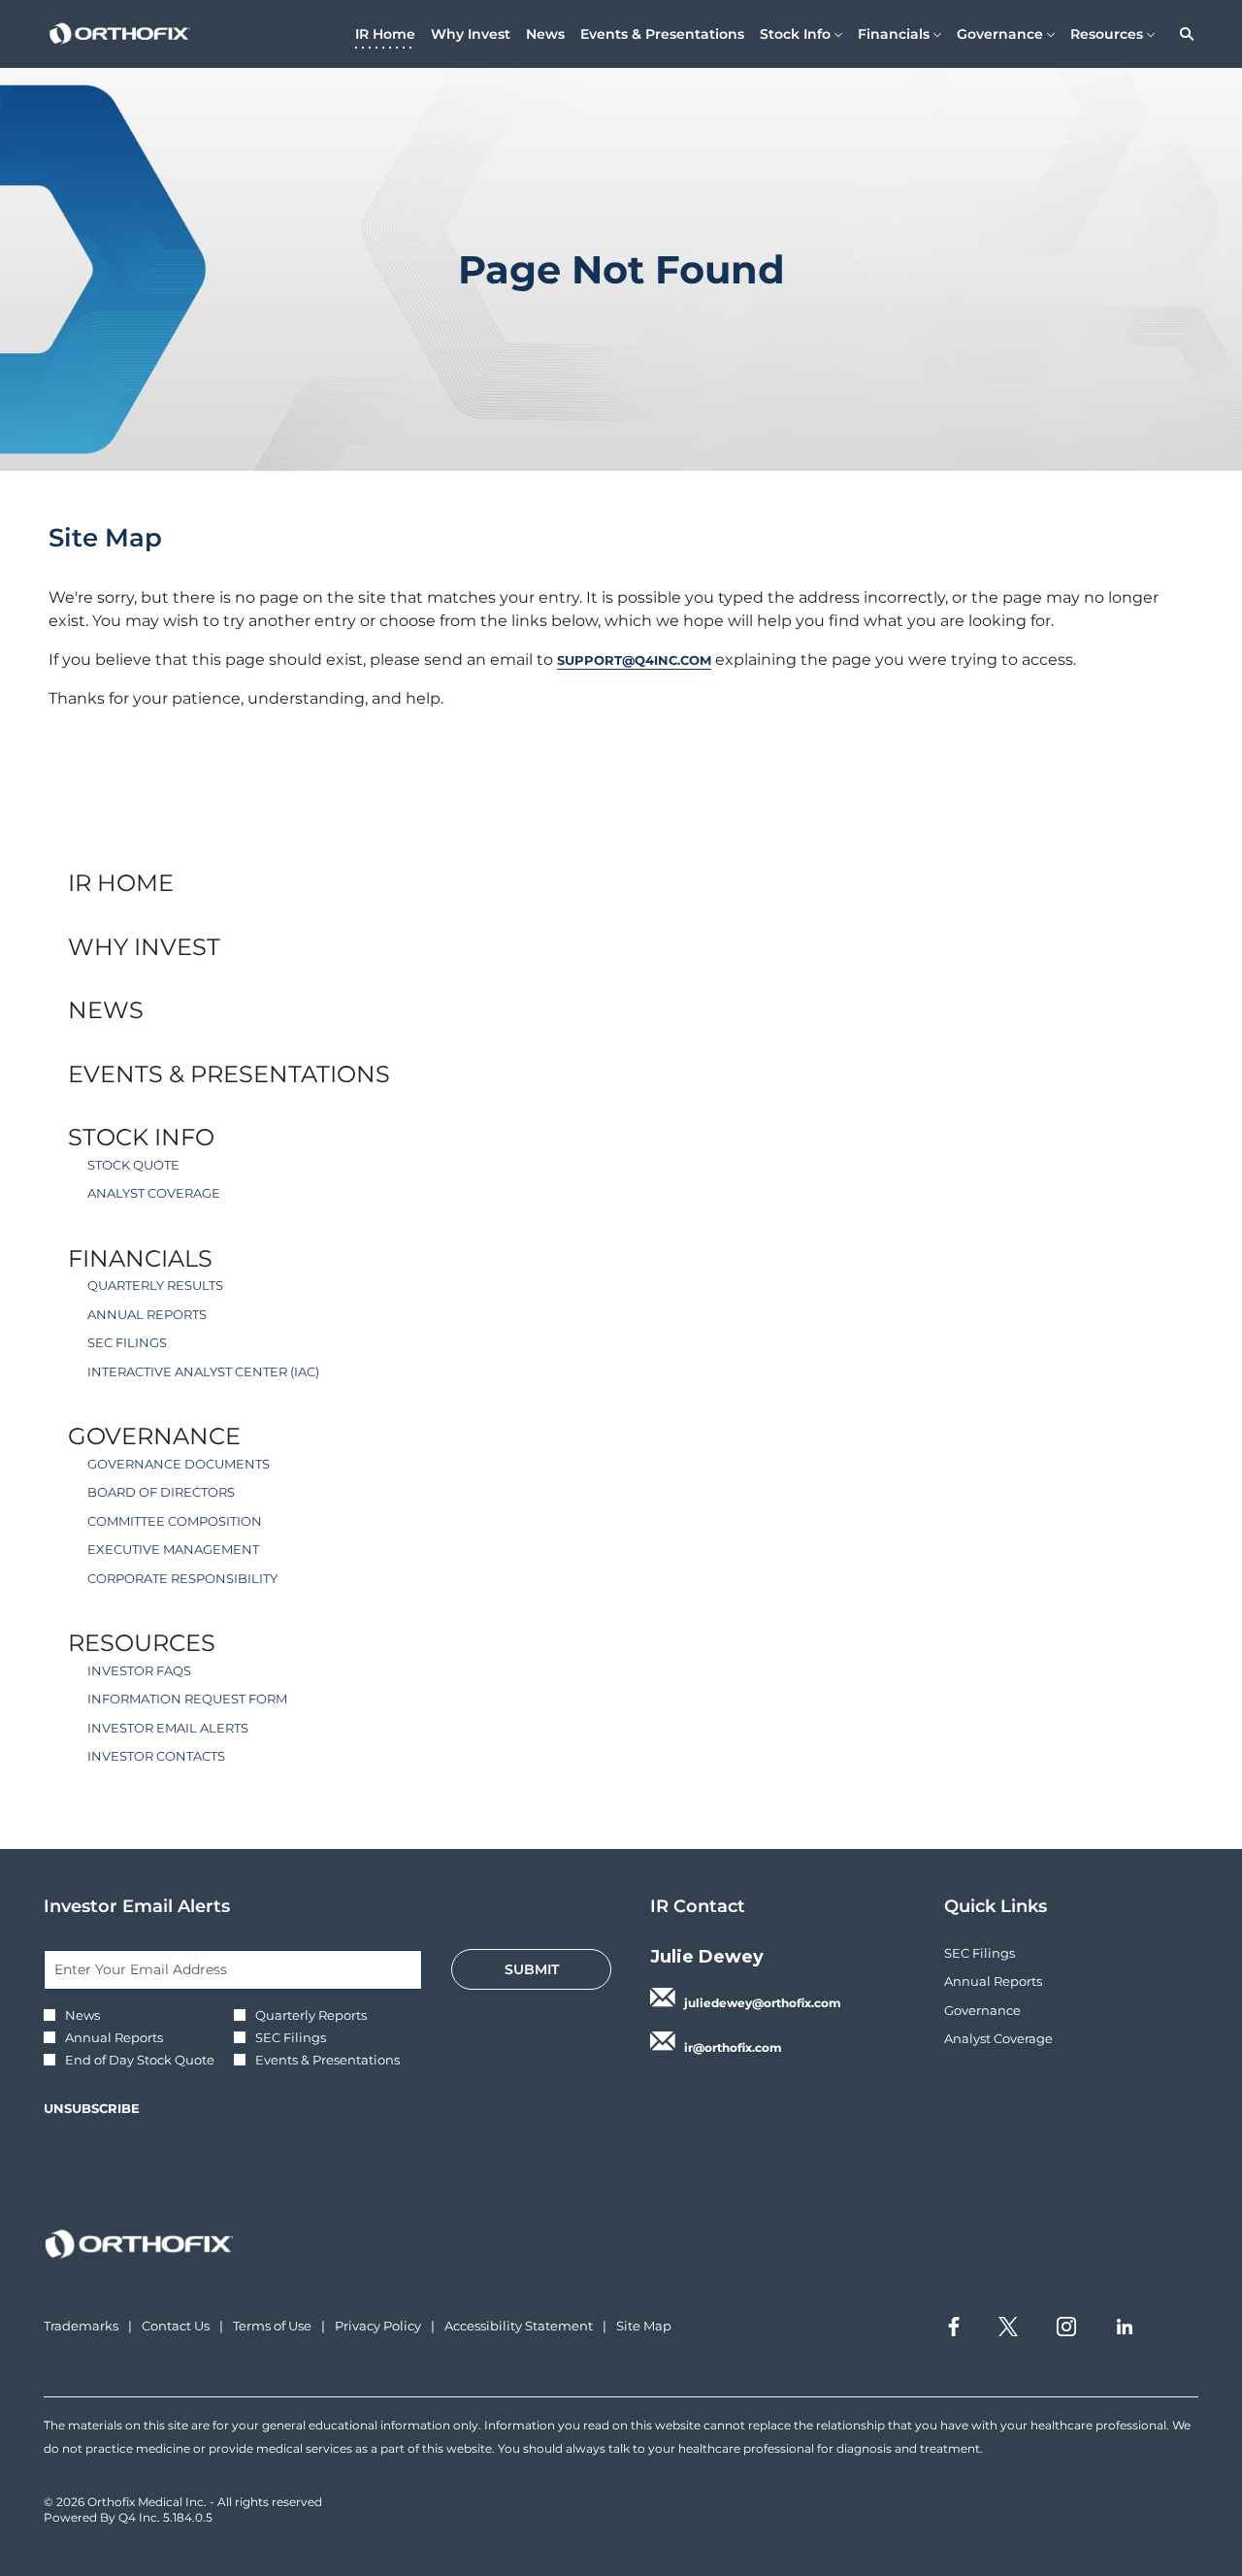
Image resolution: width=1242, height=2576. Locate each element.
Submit (532, 1969)
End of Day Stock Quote (140, 2060)
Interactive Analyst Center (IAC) (203, 1371)
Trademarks (81, 2327)
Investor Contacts (156, 1756)
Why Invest (144, 947)
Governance (154, 1436)
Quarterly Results (155, 1285)
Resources (142, 1643)
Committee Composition (175, 1521)
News (106, 1010)
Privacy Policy (378, 2327)
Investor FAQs (139, 1670)
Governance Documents (179, 1464)
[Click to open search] (1182, 34)
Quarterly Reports (311, 2015)
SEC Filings (127, 1342)
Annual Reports (147, 1314)
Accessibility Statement (519, 2327)
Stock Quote (133, 1165)
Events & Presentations (229, 1074)
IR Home (121, 883)
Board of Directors (161, 1492)
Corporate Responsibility (182, 1578)
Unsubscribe (92, 2108)
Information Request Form (187, 1699)
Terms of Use (272, 2327)
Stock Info (141, 1137)
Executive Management (173, 1549)
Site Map (644, 2327)
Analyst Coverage (154, 1193)
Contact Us (176, 2327)
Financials (140, 1258)
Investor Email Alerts (168, 1728)
